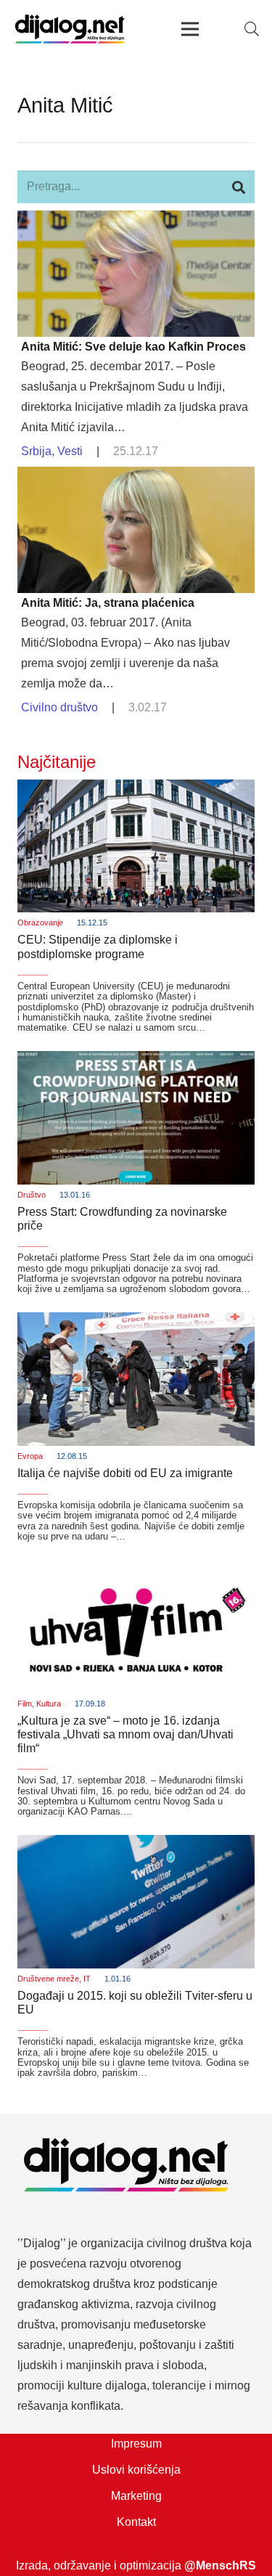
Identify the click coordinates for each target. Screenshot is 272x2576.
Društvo (32, 1195)
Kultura (49, 1704)
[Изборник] (191, 29)
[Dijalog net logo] (70, 29)
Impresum (136, 2444)
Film (25, 1704)
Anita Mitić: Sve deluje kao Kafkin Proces (133, 347)
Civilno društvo (59, 707)
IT (87, 1979)
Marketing (136, 2496)
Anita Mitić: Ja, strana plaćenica (108, 603)
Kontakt (136, 2522)
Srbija (36, 451)
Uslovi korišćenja (136, 2470)
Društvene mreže (48, 1979)
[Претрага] (238, 187)
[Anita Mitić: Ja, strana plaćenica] (136, 477)
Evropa (30, 1456)
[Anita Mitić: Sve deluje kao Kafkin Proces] (136, 220)
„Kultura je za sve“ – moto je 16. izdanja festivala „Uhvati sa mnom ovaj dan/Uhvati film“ (125, 1734)
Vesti (70, 451)
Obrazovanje (40, 923)
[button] (252, 29)
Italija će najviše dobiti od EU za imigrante (125, 1473)
